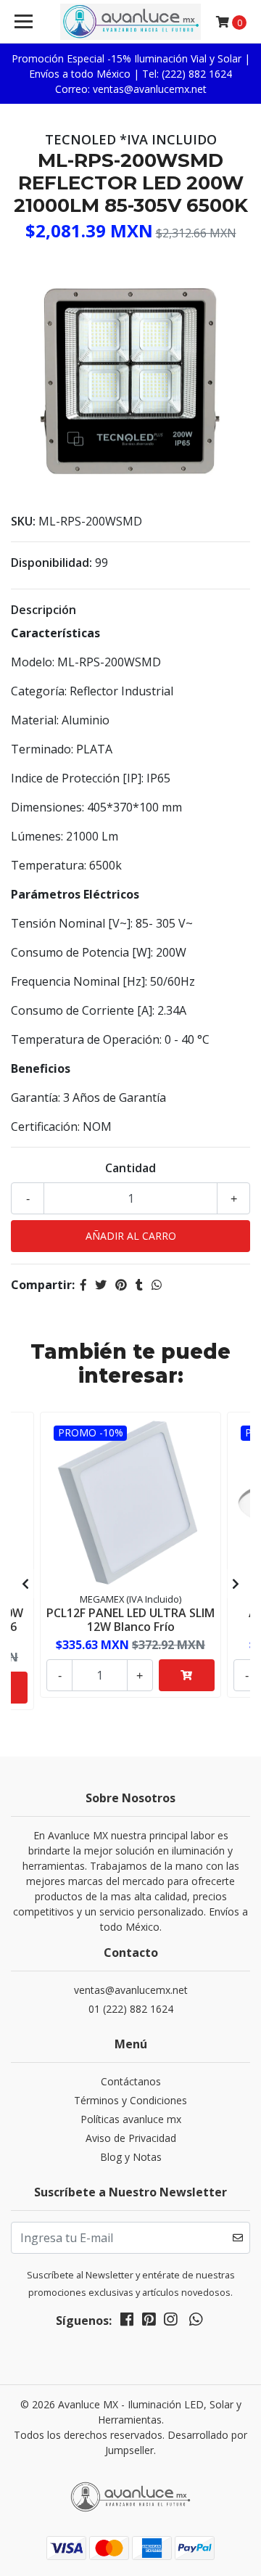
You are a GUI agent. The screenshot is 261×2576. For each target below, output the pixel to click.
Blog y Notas (131, 2157)
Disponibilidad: (51, 563)
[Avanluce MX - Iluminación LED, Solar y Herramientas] (130, 22)
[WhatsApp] (195, 2322)
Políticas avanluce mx (131, 2119)
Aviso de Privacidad (131, 2138)
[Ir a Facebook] (127, 2322)
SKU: (23, 521)
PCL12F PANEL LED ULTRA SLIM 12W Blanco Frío (130, 1620)
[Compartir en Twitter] (101, 1285)
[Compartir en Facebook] (83, 1285)
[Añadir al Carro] (187, 1675)
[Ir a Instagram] (170, 2322)
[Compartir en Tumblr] (139, 1285)
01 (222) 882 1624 (131, 2009)
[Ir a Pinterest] (149, 2322)
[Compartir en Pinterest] (121, 1285)
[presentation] (25, 1584)
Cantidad (130, 1168)
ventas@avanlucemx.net (131, 1990)
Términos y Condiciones (130, 2100)
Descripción (43, 610)
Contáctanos (131, 2081)
